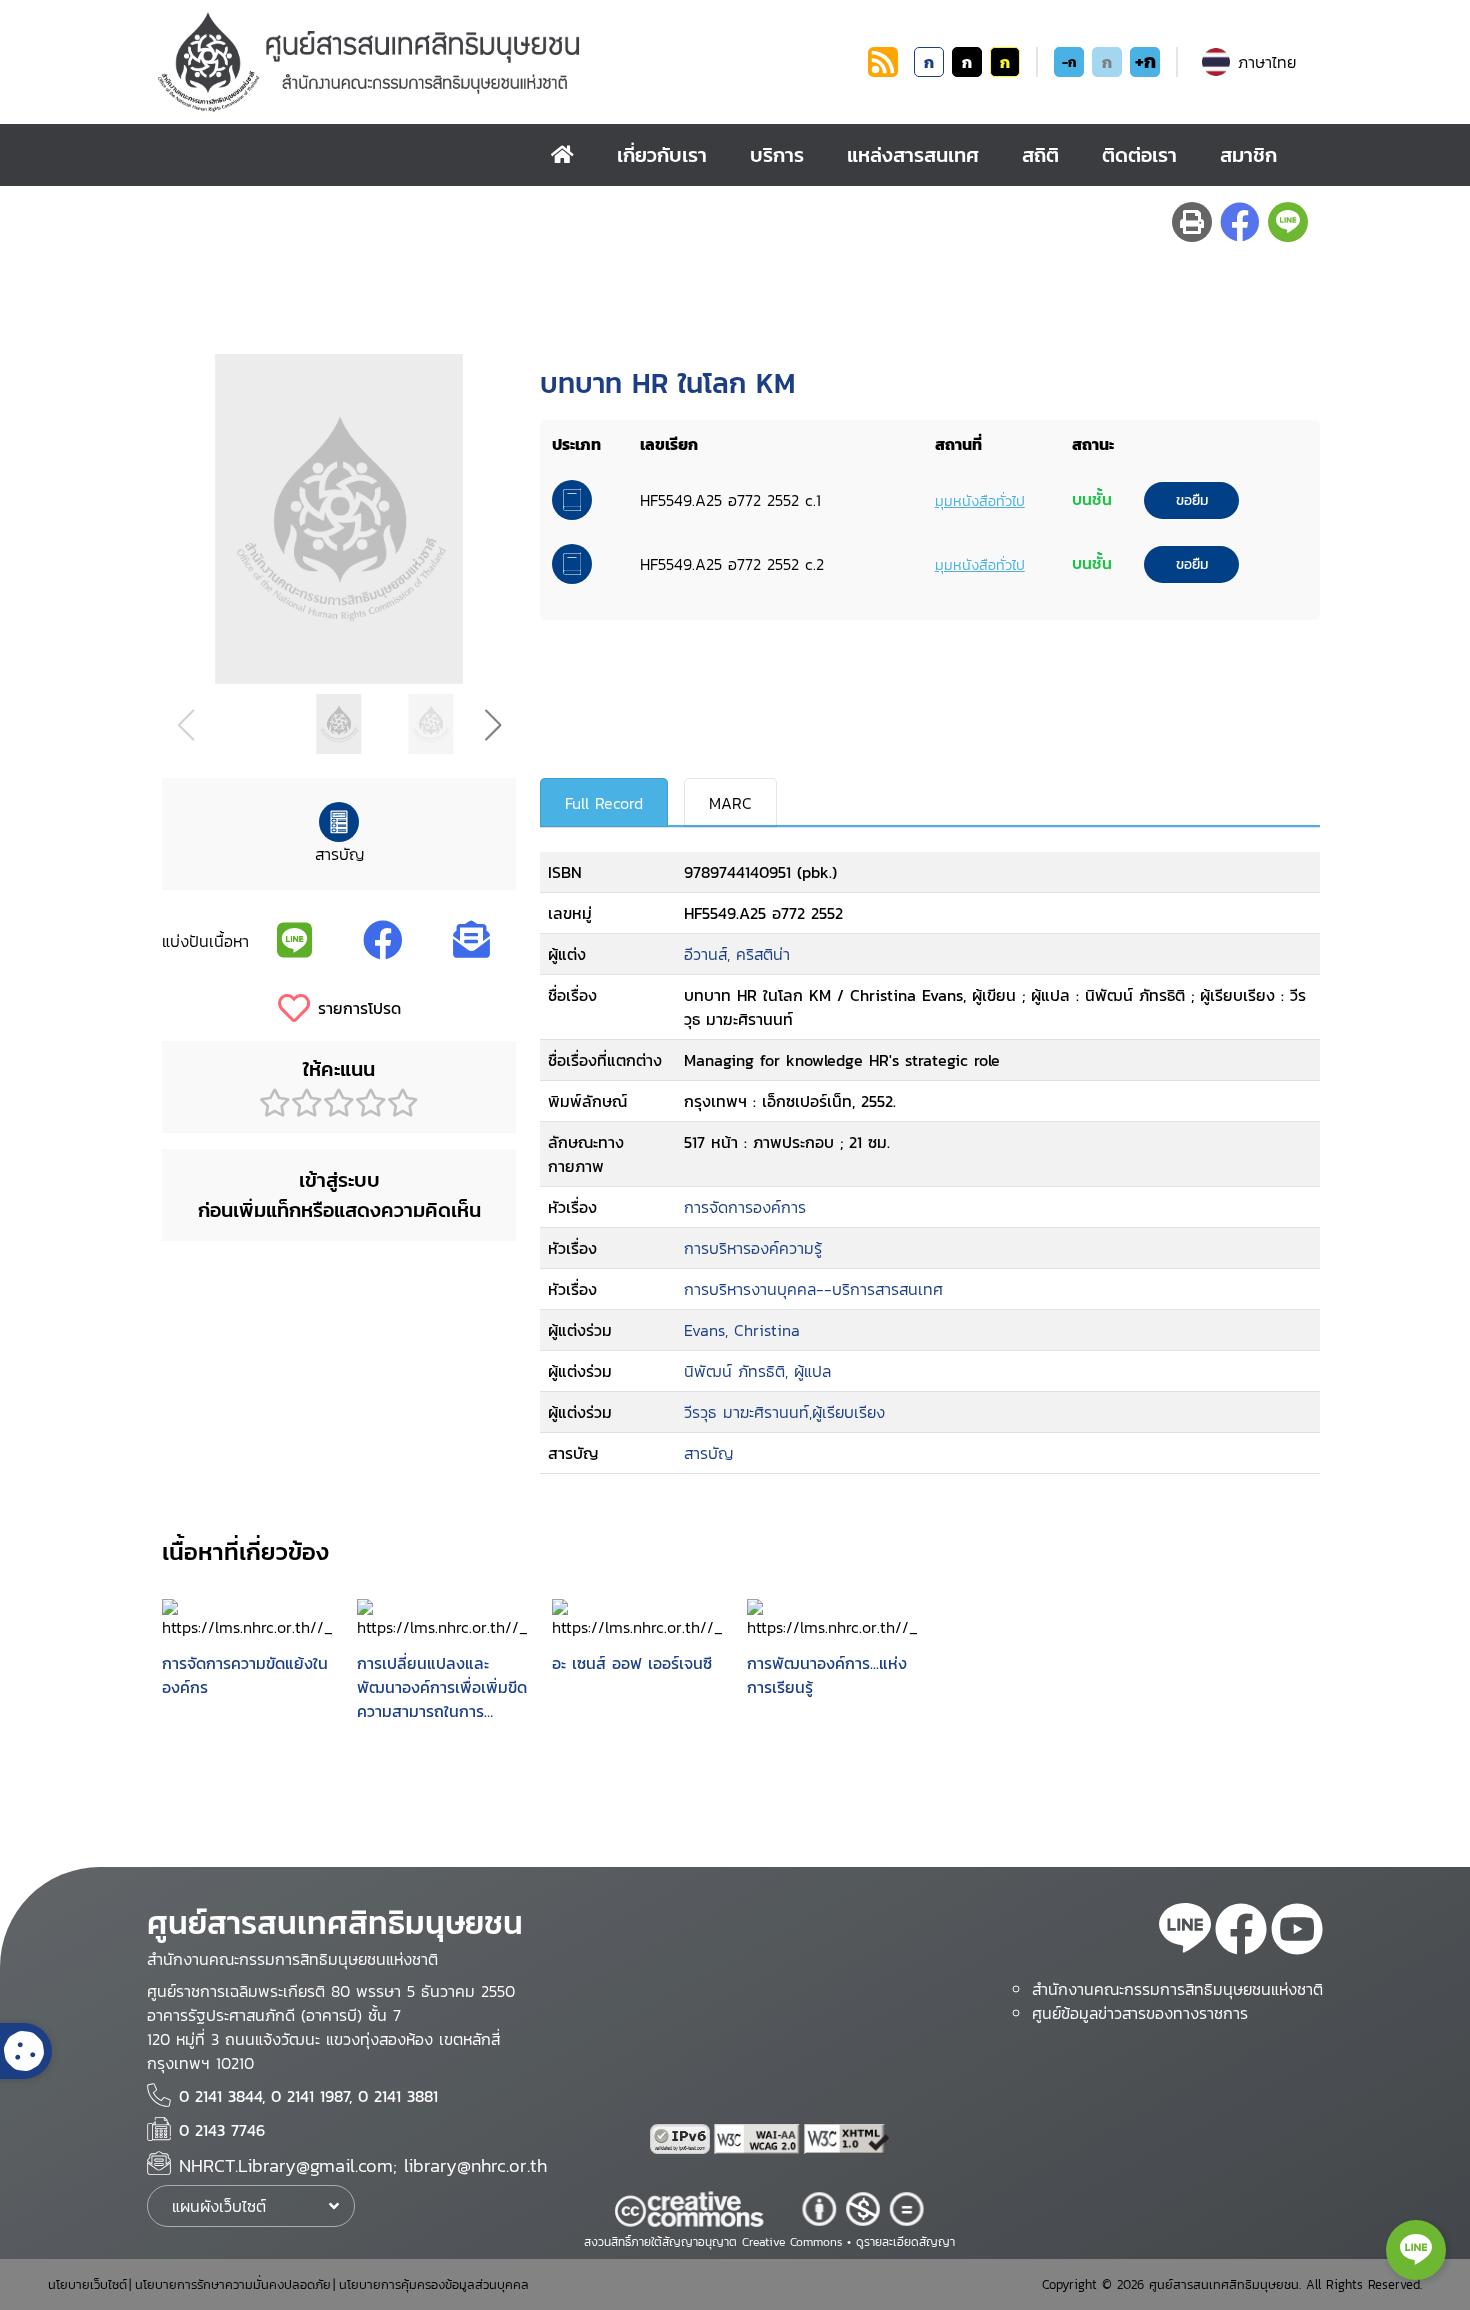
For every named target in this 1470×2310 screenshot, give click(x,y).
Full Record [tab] (604, 803)
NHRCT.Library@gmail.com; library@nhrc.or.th (363, 2165)
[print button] (1192, 222)
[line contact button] (1416, 2250)
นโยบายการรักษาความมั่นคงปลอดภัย (233, 2284)
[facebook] (1241, 1932)
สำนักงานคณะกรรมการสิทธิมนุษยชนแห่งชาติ (1177, 1989)
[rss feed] (883, 71)
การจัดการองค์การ (745, 1207)
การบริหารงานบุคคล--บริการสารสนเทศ (813, 1289)
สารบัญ (708, 1453)
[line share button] (1288, 222)
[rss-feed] (1185, 1932)
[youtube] (1297, 1932)
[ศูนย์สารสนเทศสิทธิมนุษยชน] (509, 62)
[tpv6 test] (682, 2139)
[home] (562, 155)
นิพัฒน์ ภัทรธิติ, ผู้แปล (757, 1371)
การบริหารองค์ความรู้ (753, 1248)
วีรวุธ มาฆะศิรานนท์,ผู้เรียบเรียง (784, 1412)
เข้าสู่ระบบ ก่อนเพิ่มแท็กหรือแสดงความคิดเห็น (339, 1195)
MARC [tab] (730, 803)
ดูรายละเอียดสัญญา (905, 2242)
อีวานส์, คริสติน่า (737, 954)
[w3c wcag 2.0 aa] (759, 2139)
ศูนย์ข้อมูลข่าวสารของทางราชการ (1140, 2013)
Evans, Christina (742, 1330)
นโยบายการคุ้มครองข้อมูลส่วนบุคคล (434, 2284)
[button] (492, 725)
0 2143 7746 (222, 2130)
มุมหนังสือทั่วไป (980, 501)
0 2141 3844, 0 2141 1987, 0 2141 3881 (308, 2096)
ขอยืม (1192, 500)
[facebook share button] (1240, 222)
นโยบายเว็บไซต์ (87, 2284)
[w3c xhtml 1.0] (847, 2139)
